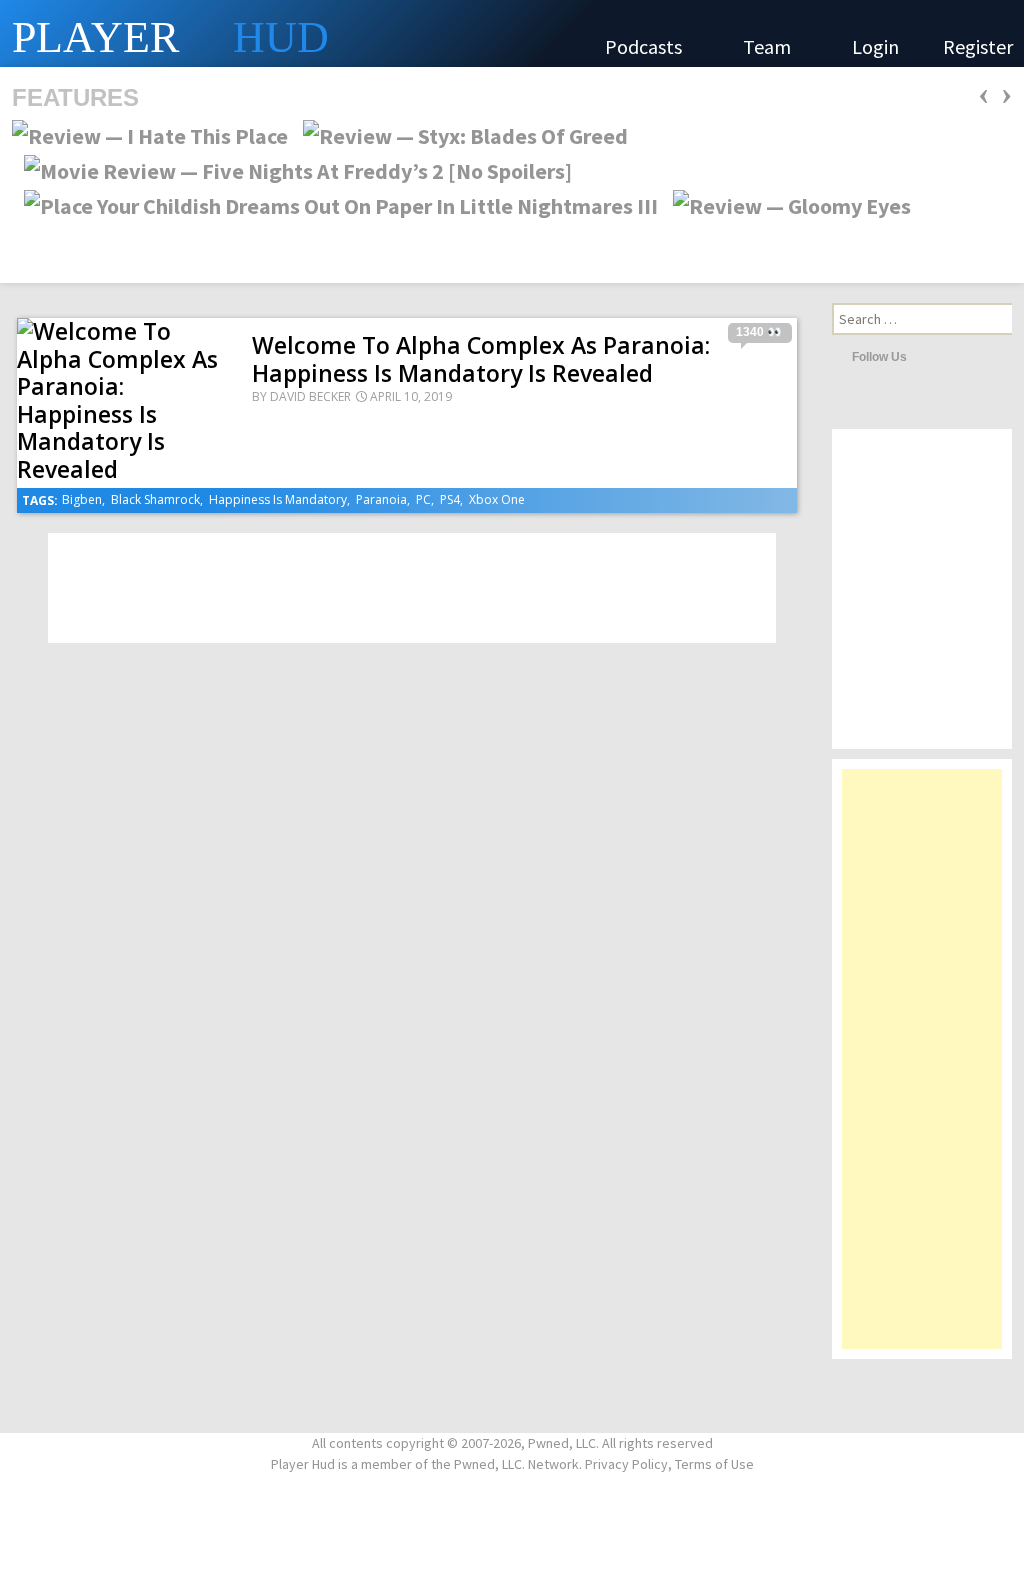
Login (875, 46)
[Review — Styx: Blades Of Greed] (459, 134)
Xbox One (497, 499)
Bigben (82, 499)
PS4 (450, 499)
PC (423, 499)
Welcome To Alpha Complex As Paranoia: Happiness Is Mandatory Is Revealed (481, 359)
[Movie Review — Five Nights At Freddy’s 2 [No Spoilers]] (292, 169)
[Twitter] (927, 356)
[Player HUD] (300, 33)
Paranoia (381, 499)
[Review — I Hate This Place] (150, 134)
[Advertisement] (922, 1069)
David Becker (310, 396)
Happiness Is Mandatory (278, 499)
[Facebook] (954, 356)
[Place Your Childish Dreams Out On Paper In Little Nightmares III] (335, 204)
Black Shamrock (155, 499)
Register (978, 46)
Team (769, 46)
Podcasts (645, 46)
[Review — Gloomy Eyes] (786, 204)
